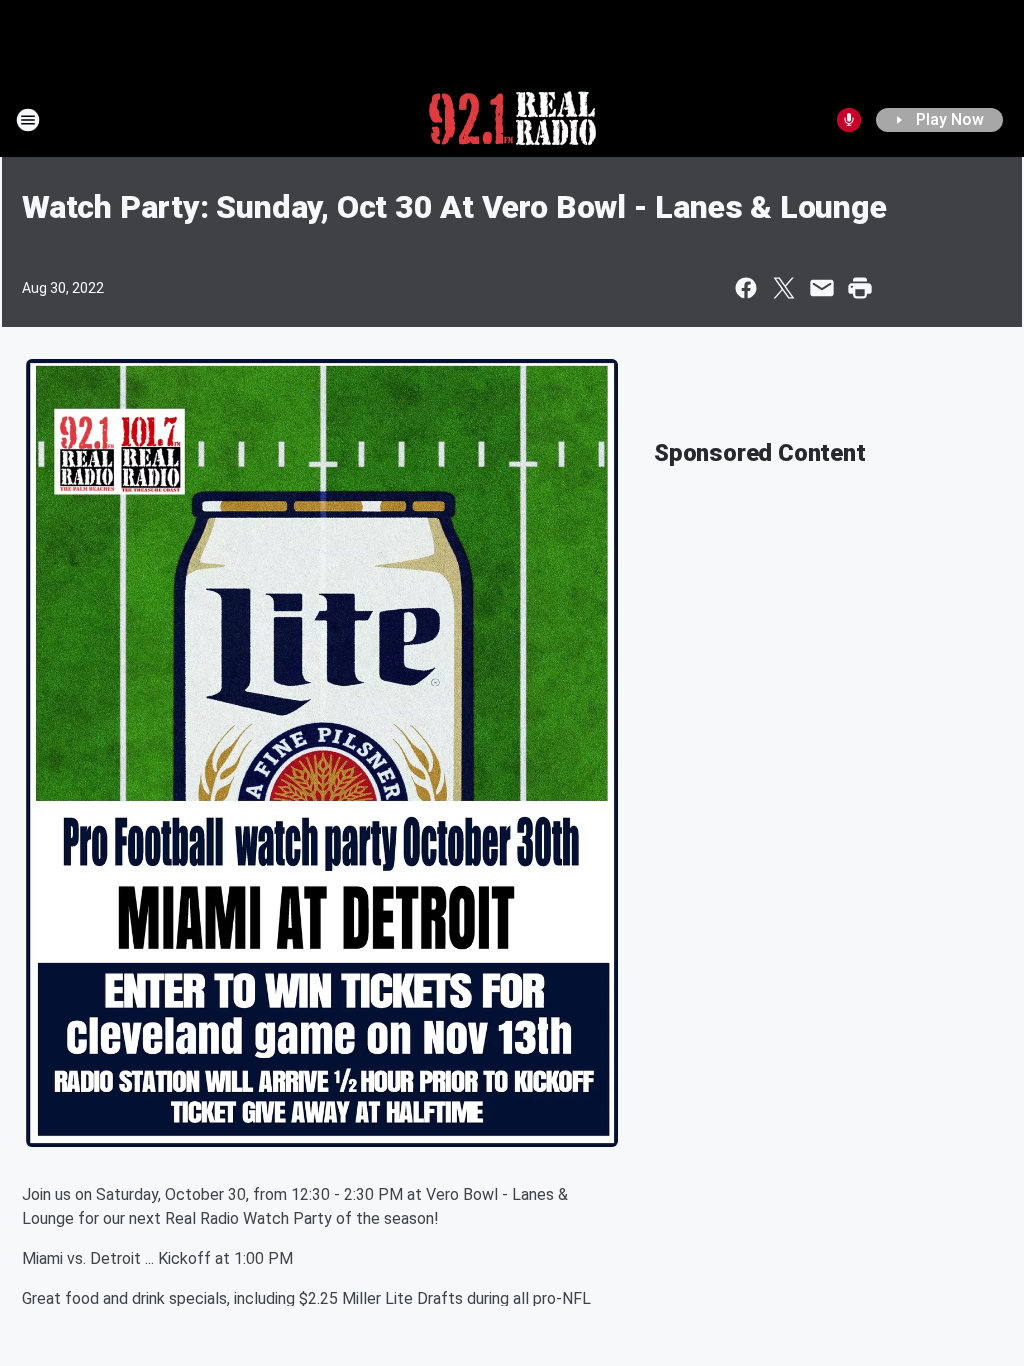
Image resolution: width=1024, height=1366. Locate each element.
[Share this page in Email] (822, 288)
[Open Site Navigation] (28, 120)
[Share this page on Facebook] (746, 288)
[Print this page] (860, 288)
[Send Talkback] (849, 120)
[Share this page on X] (784, 288)
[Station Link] (512, 120)
